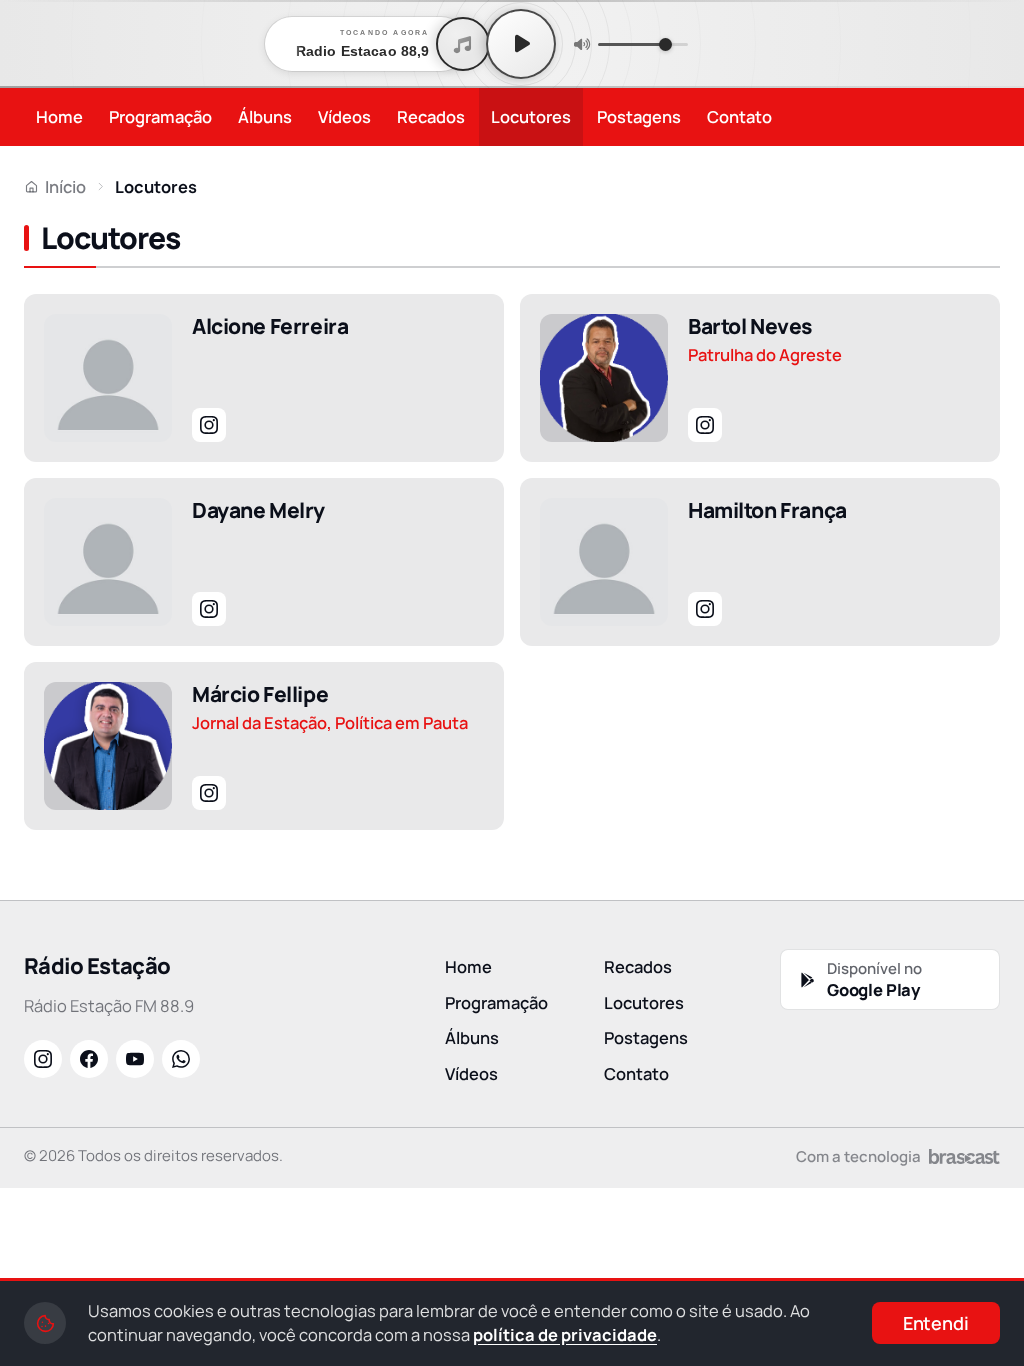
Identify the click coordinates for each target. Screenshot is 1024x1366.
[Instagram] (209, 425)
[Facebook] (89, 1059)
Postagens (639, 116)
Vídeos (344, 116)
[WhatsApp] (181, 1059)
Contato (739, 116)
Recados (431, 116)
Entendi (936, 1323)
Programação (160, 116)
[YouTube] (135, 1059)
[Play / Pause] (521, 44)
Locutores (531, 116)
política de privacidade (565, 1334)
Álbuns (265, 116)
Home (59, 116)
